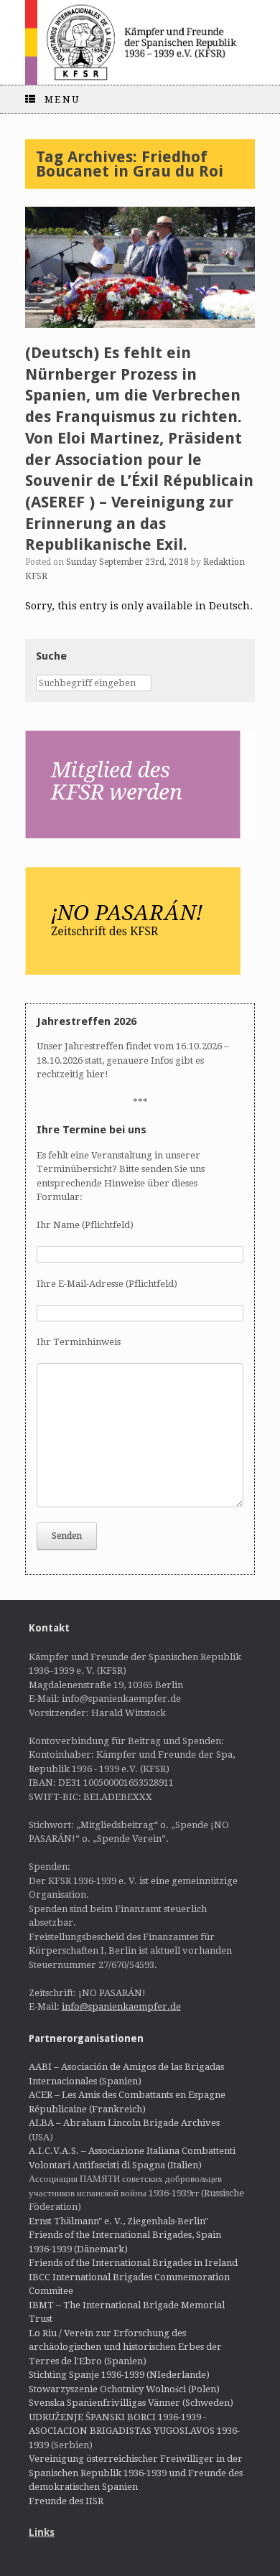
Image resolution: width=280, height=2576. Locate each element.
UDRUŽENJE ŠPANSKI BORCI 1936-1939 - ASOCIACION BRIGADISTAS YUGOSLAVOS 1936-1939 (134, 2431)
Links (42, 2532)
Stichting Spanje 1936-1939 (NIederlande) (119, 2375)
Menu (62, 99)
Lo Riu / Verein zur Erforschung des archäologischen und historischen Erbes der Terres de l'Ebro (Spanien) (125, 2347)
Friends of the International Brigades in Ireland (133, 2263)
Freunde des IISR (66, 2501)
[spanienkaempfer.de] (140, 42)
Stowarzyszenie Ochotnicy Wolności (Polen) (124, 2389)
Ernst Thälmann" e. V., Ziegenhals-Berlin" (118, 2221)
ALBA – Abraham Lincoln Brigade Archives (124, 2123)
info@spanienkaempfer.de (121, 2006)
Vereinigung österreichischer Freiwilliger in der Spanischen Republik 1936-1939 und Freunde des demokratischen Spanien (136, 2473)
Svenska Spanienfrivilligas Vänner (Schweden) (131, 2403)
